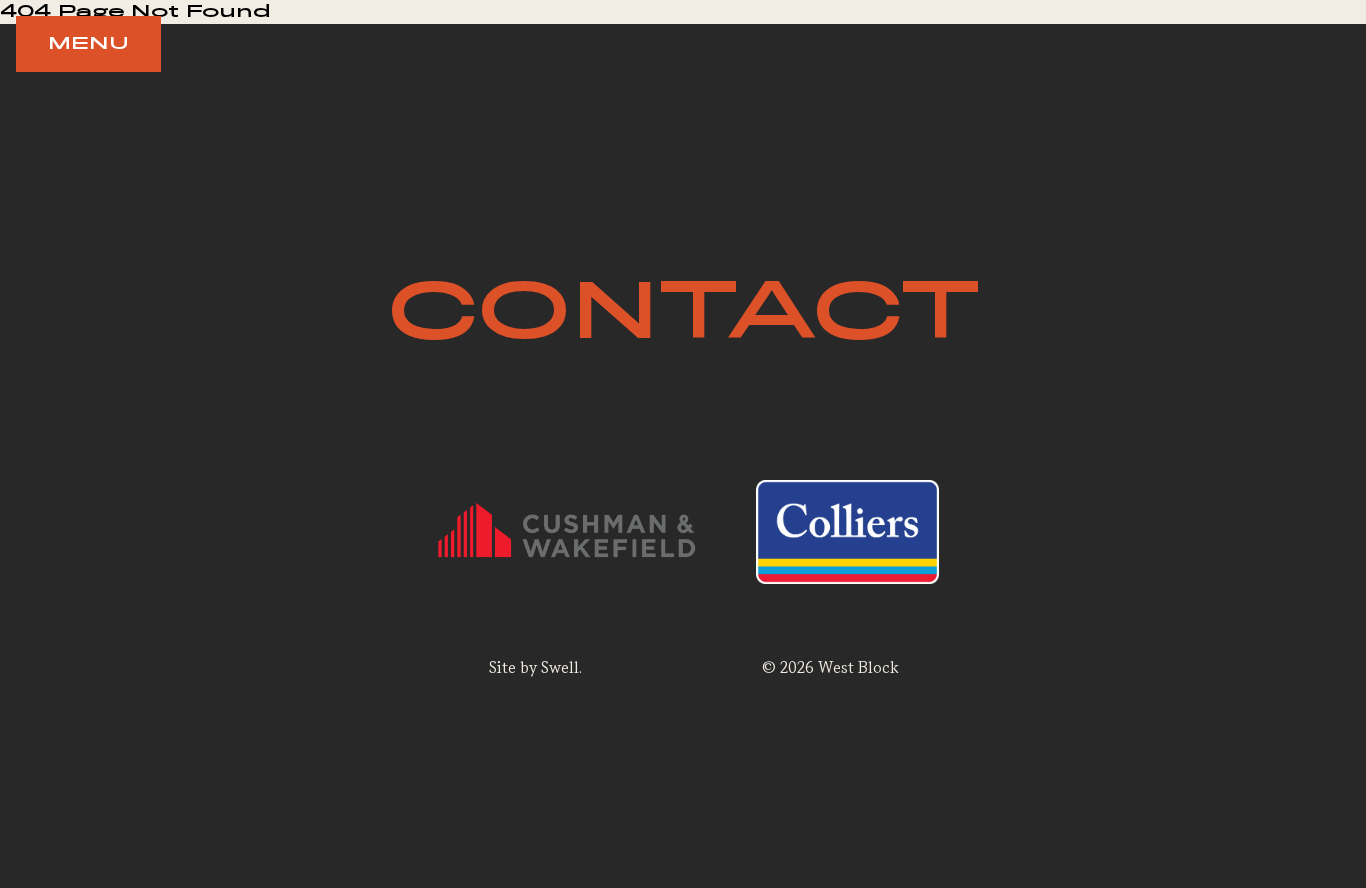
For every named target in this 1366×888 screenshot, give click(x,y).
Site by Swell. (535, 667)
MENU (88, 44)
